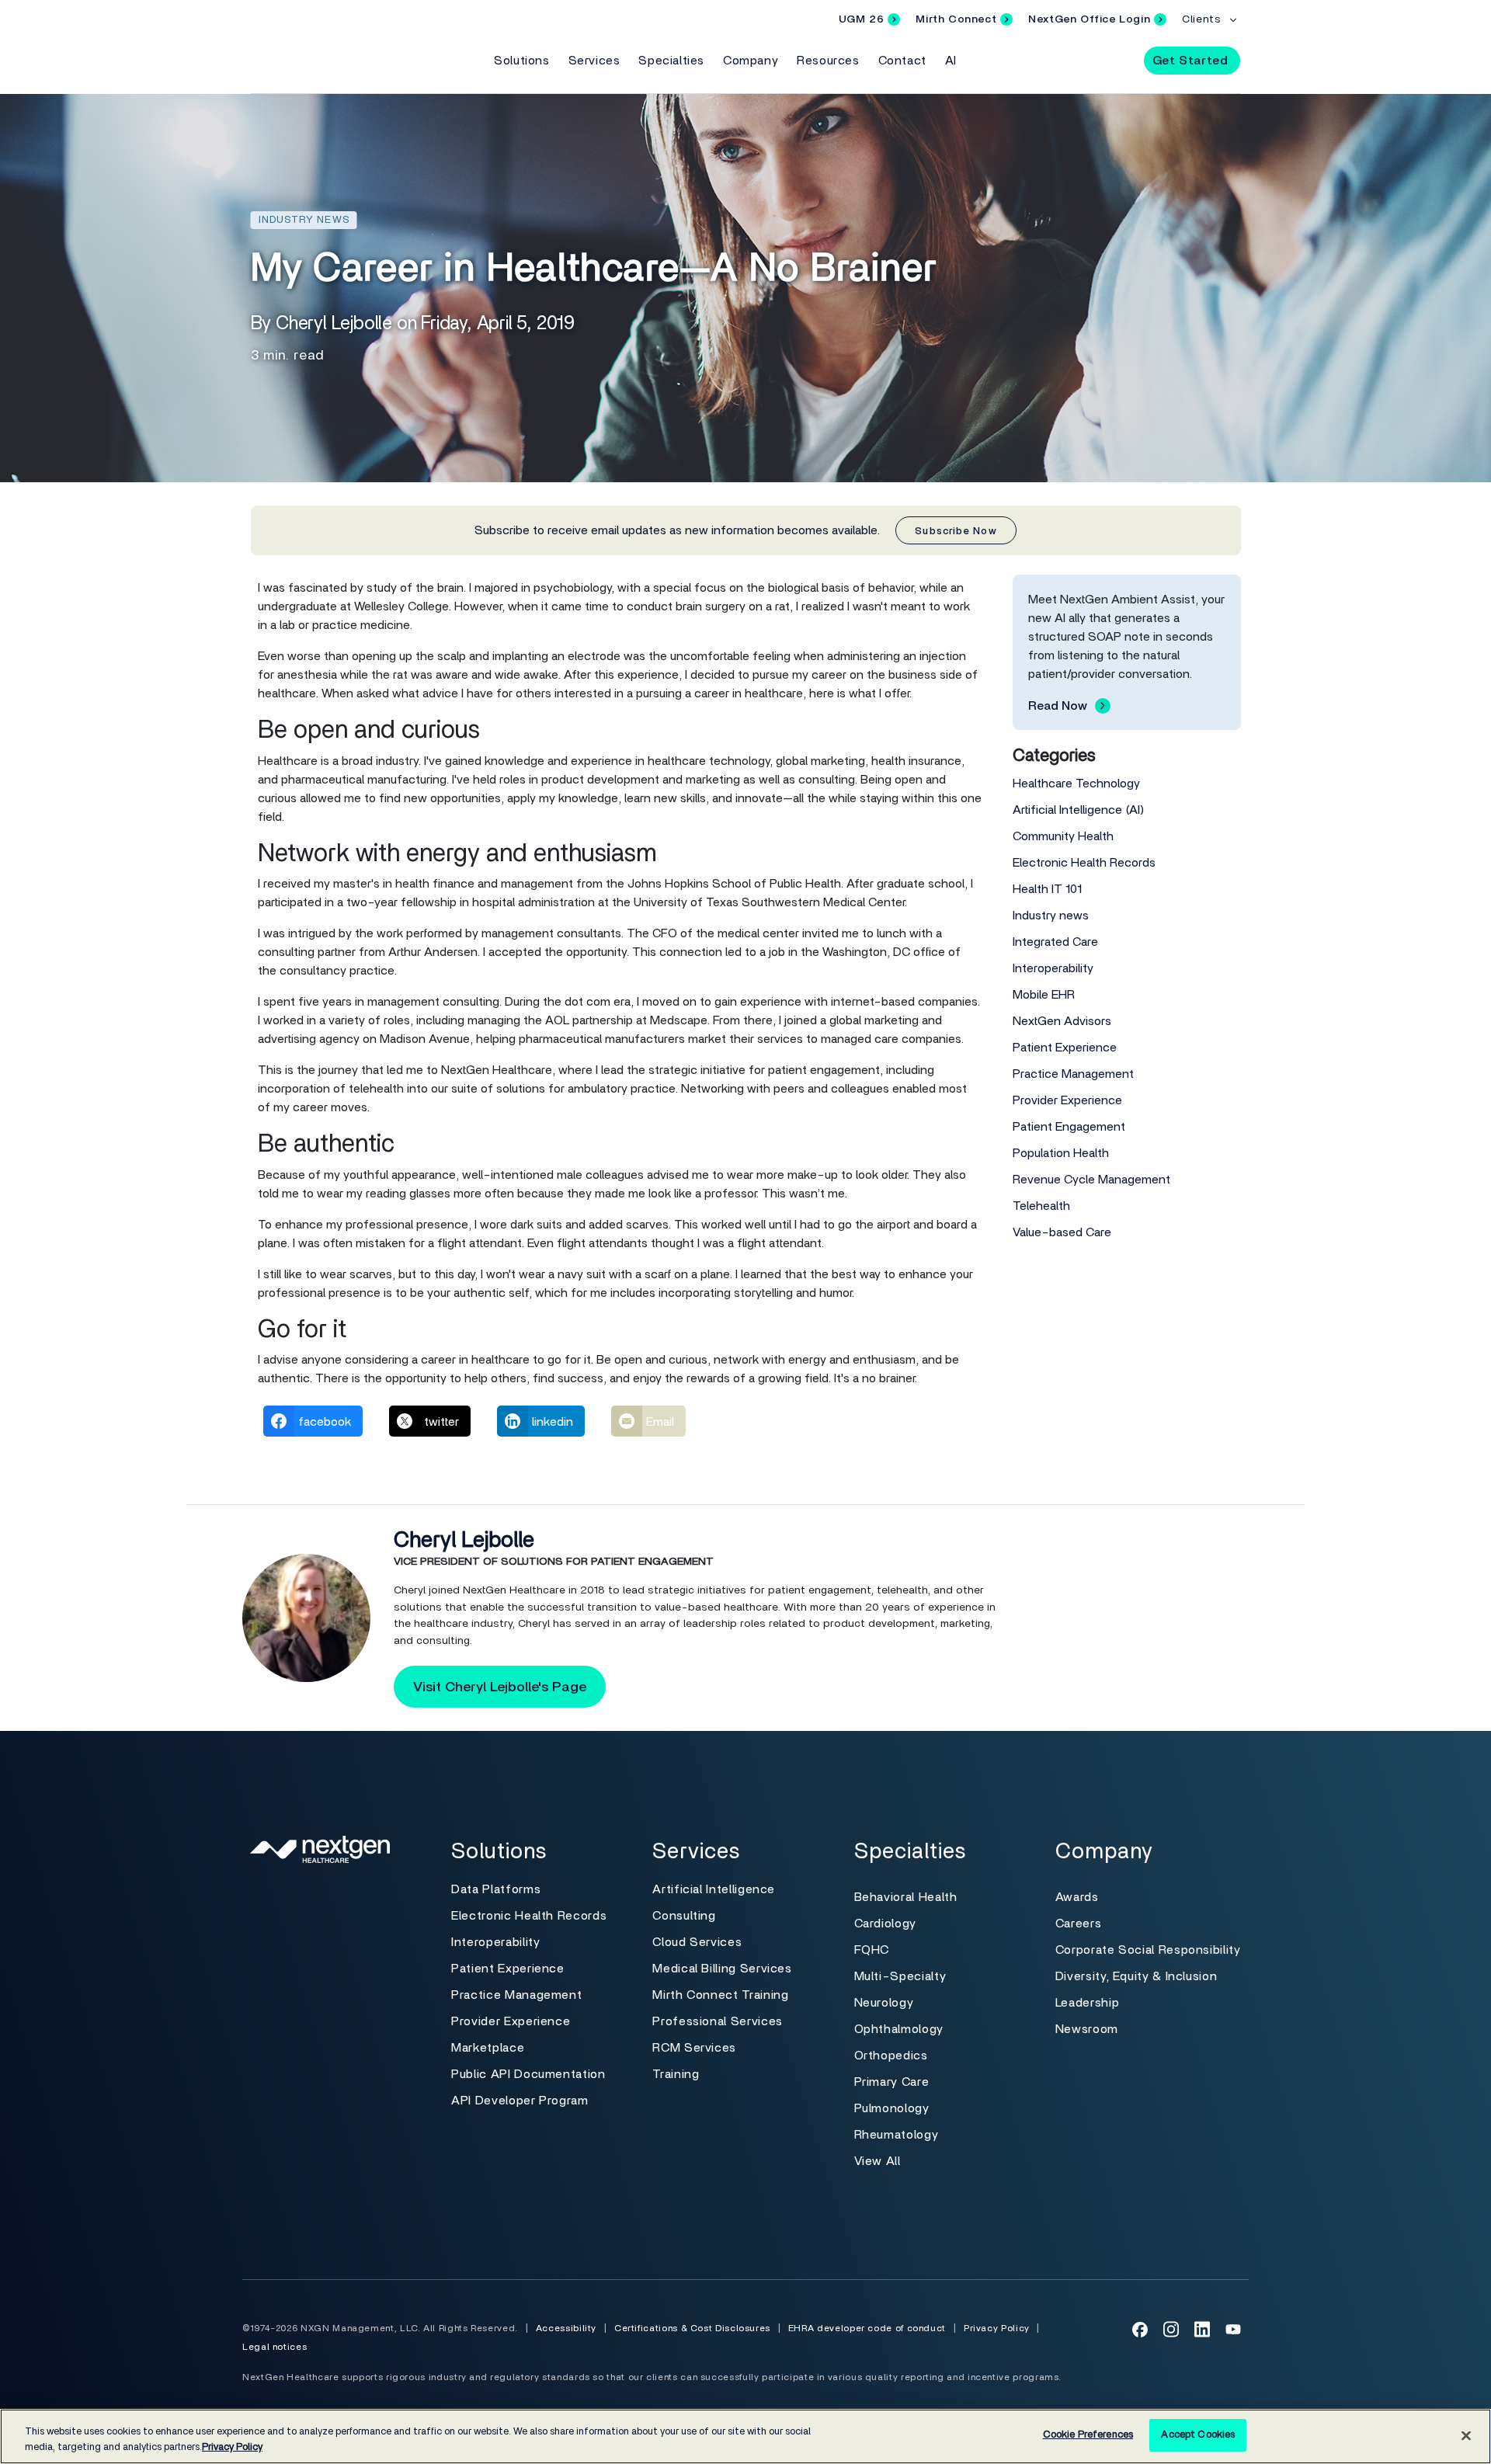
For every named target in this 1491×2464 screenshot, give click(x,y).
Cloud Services (697, 1942)
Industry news (1051, 916)
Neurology (884, 2003)
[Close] (1466, 2435)
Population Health (1061, 1153)
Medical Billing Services (722, 1969)
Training (676, 2074)
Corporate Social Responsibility (1148, 1950)
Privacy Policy (997, 2328)
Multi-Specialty (900, 1976)
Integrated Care (1055, 942)
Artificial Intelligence (714, 1889)
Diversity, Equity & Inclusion (1136, 1976)
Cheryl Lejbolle (464, 1541)
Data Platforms (496, 1889)
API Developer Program (520, 2101)
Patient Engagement (1069, 1127)
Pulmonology (892, 2108)
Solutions (521, 61)
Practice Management (1073, 1074)
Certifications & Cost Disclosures (692, 2328)
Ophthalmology (899, 2029)
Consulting (684, 1916)
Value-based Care (1062, 1232)
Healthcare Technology (1076, 784)
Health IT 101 (1047, 889)
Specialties (671, 61)
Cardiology (885, 1924)
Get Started (1190, 61)
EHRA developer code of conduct (867, 2328)
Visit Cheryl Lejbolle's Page (500, 1687)
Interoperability (1053, 968)
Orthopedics (891, 2056)
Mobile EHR (1044, 995)
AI (951, 61)
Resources (828, 61)
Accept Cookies (1198, 2435)
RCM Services (694, 2048)
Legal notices (275, 2347)
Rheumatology (897, 2135)
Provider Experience (1067, 1100)
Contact (902, 61)
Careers (1078, 1924)
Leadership (1087, 2003)
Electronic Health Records (1084, 863)
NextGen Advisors (1062, 1021)
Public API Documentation (528, 2074)
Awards (1077, 1897)
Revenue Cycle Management (1091, 1180)
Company (751, 61)
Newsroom (1087, 2029)
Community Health (1063, 836)
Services (594, 61)
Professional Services (717, 2021)
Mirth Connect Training (720, 1995)
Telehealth (1041, 1206)
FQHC (872, 1950)
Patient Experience (1065, 1048)
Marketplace (488, 2048)
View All (878, 2161)
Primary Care (892, 2082)
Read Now (1058, 706)
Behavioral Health (906, 1897)
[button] (1118, 60)
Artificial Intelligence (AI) (1079, 810)
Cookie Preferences (1088, 2435)
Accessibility (566, 2328)
